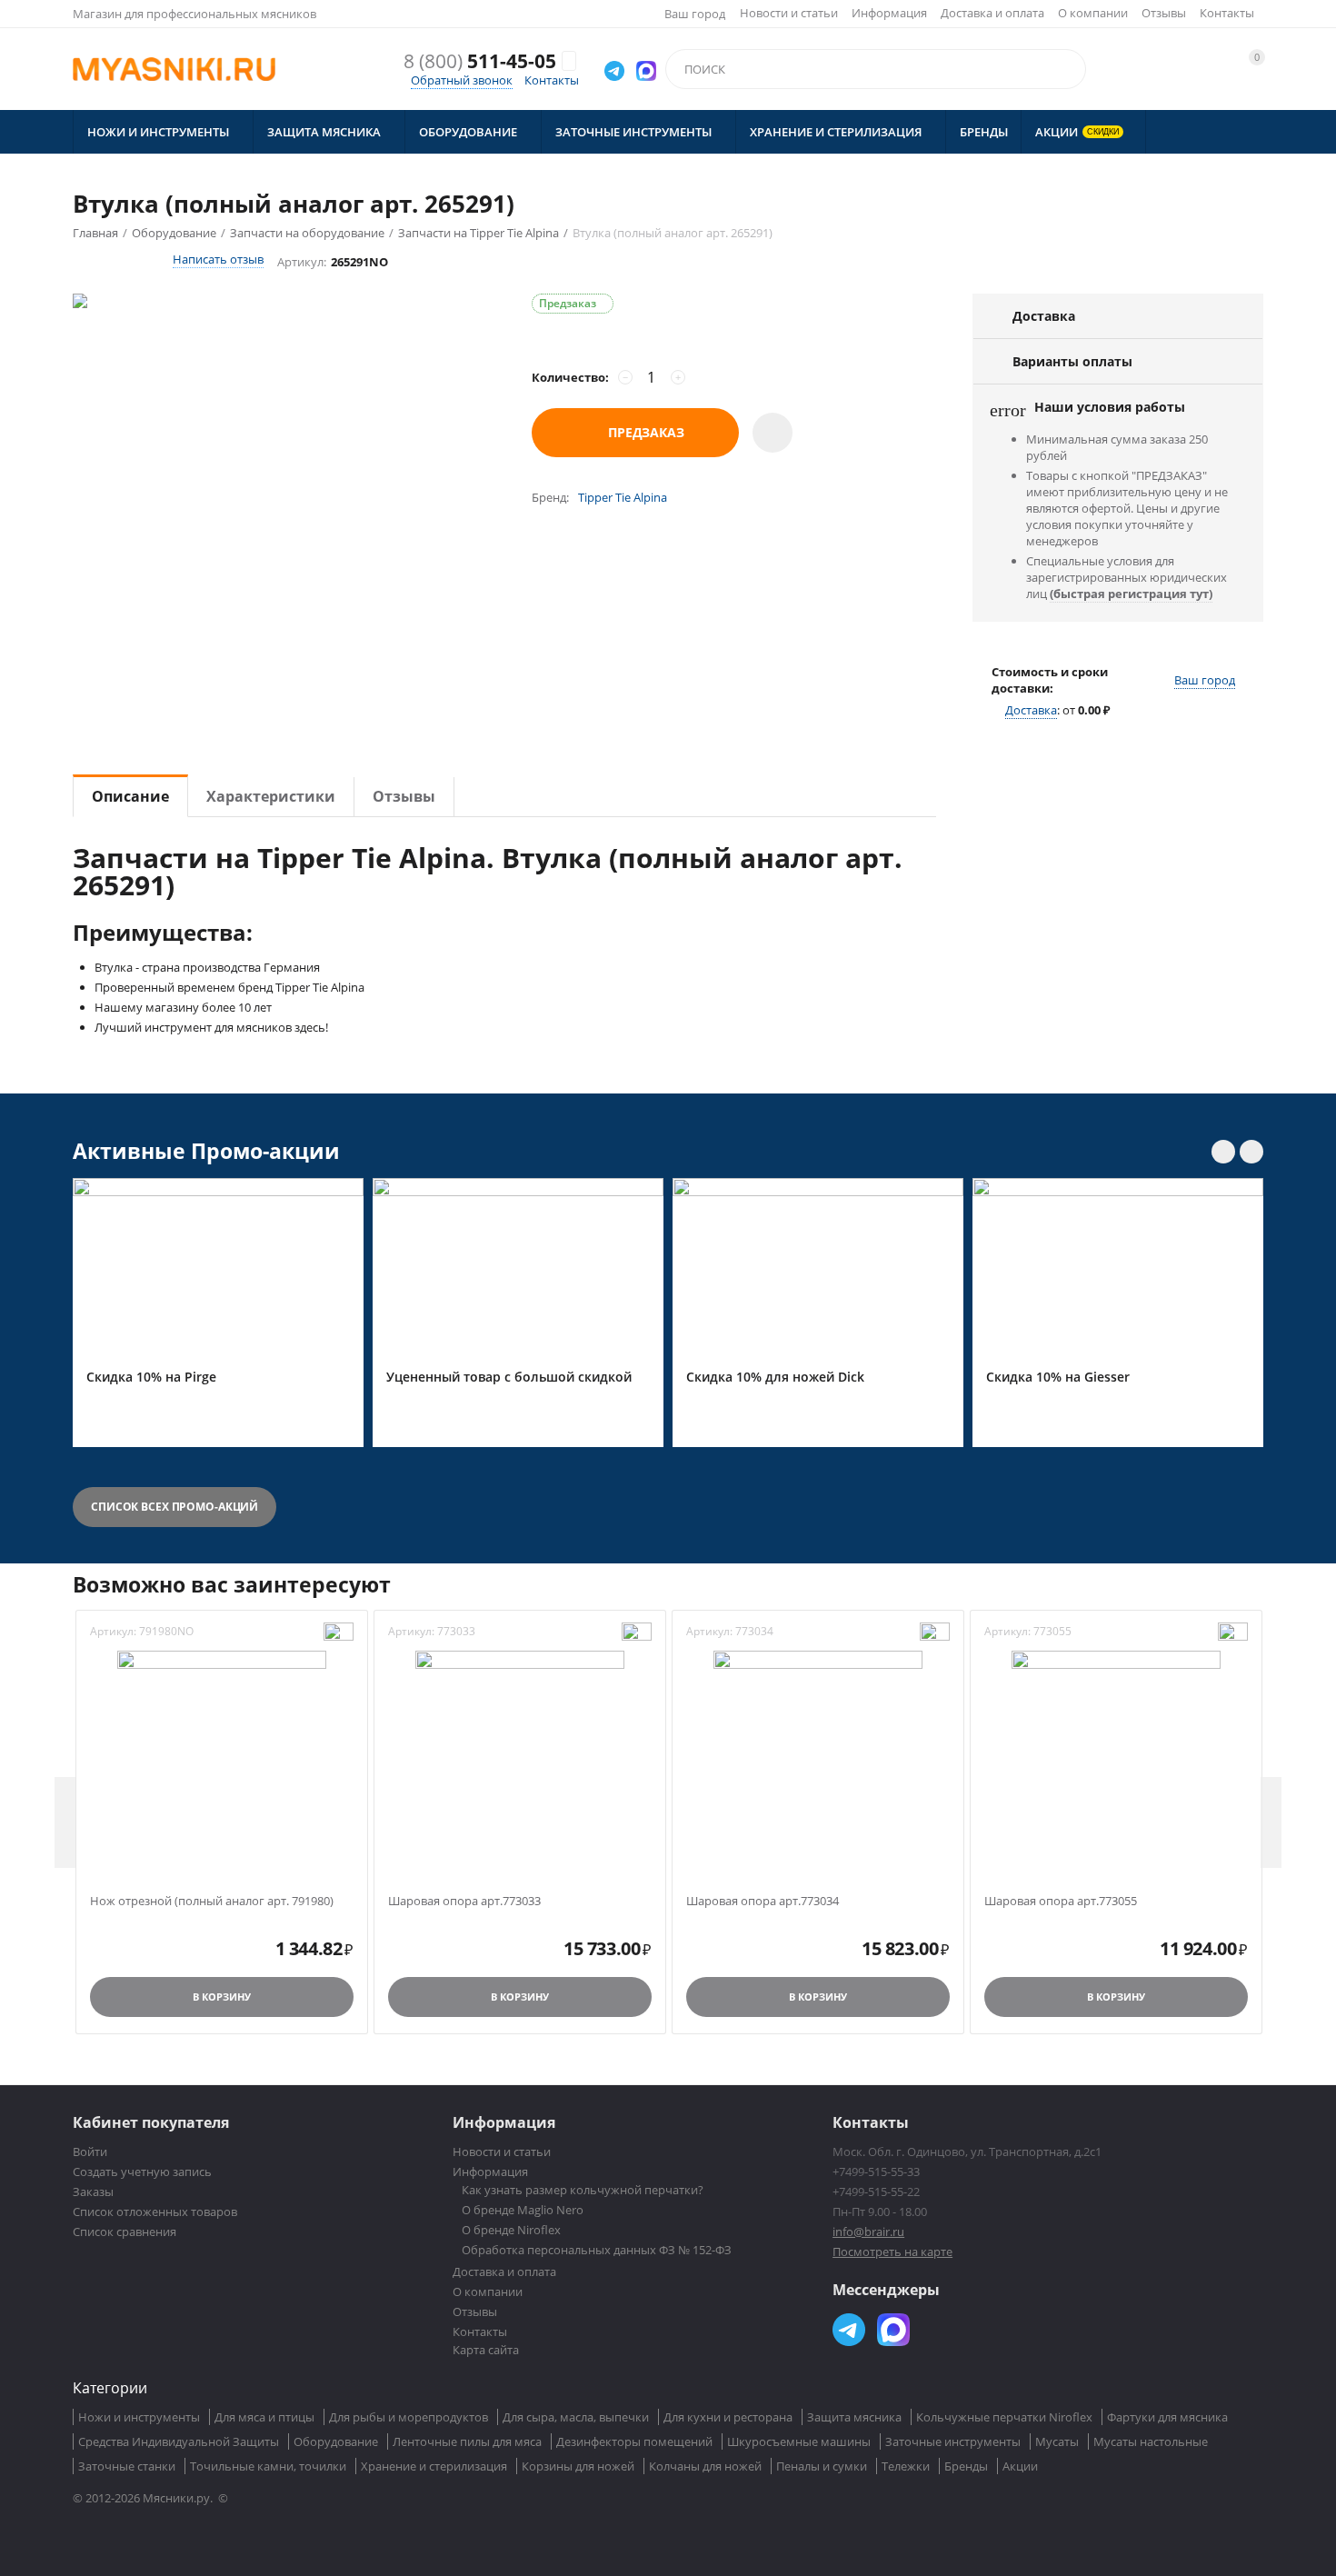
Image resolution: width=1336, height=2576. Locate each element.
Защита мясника (854, 2417)
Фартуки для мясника (1167, 2417)
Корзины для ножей (578, 2466)
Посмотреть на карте (892, 2252)
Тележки (906, 2466)
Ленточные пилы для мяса (467, 2441)
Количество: (570, 377)
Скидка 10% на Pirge (151, 1378)
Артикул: (302, 262)
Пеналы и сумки (822, 2466)
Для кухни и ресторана (728, 2417)
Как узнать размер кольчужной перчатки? (583, 2190)
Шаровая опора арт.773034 (763, 1902)
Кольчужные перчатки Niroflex (1004, 2417)
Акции (1020, 2466)
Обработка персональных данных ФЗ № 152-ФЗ (597, 2250)
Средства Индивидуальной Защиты (179, 2441)
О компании (1093, 13)
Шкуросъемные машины (799, 2441)
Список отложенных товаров (155, 2212)
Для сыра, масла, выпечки (576, 2417)
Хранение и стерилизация (434, 2466)
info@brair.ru (868, 2232)
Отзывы (1164, 13)
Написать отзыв (218, 259)
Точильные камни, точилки (268, 2466)
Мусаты (1057, 2441)
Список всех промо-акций (174, 1507)
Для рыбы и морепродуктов (409, 2417)
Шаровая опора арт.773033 (464, 1902)
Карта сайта (486, 2350)
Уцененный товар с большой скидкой (509, 1378)
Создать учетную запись (142, 2172)
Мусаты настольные (1151, 2441)
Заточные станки (127, 2466)
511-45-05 (480, 61)
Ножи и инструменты (139, 2417)
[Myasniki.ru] (174, 69)
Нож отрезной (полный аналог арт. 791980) (212, 1902)
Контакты (1227, 13)
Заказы (93, 2192)
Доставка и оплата (992, 13)
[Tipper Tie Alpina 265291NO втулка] (284, 442)
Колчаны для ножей (705, 2466)
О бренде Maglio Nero (523, 2210)
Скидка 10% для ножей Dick (775, 1378)
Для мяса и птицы (264, 2417)
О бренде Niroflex (511, 2230)
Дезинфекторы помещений (634, 2441)
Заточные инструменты (953, 2441)
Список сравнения (125, 2232)
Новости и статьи (789, 13)
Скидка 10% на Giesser (1058, 1378)
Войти (90, 2152)
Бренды (966, 2466)
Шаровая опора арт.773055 (1061, 1902)
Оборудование (336, 2441)
